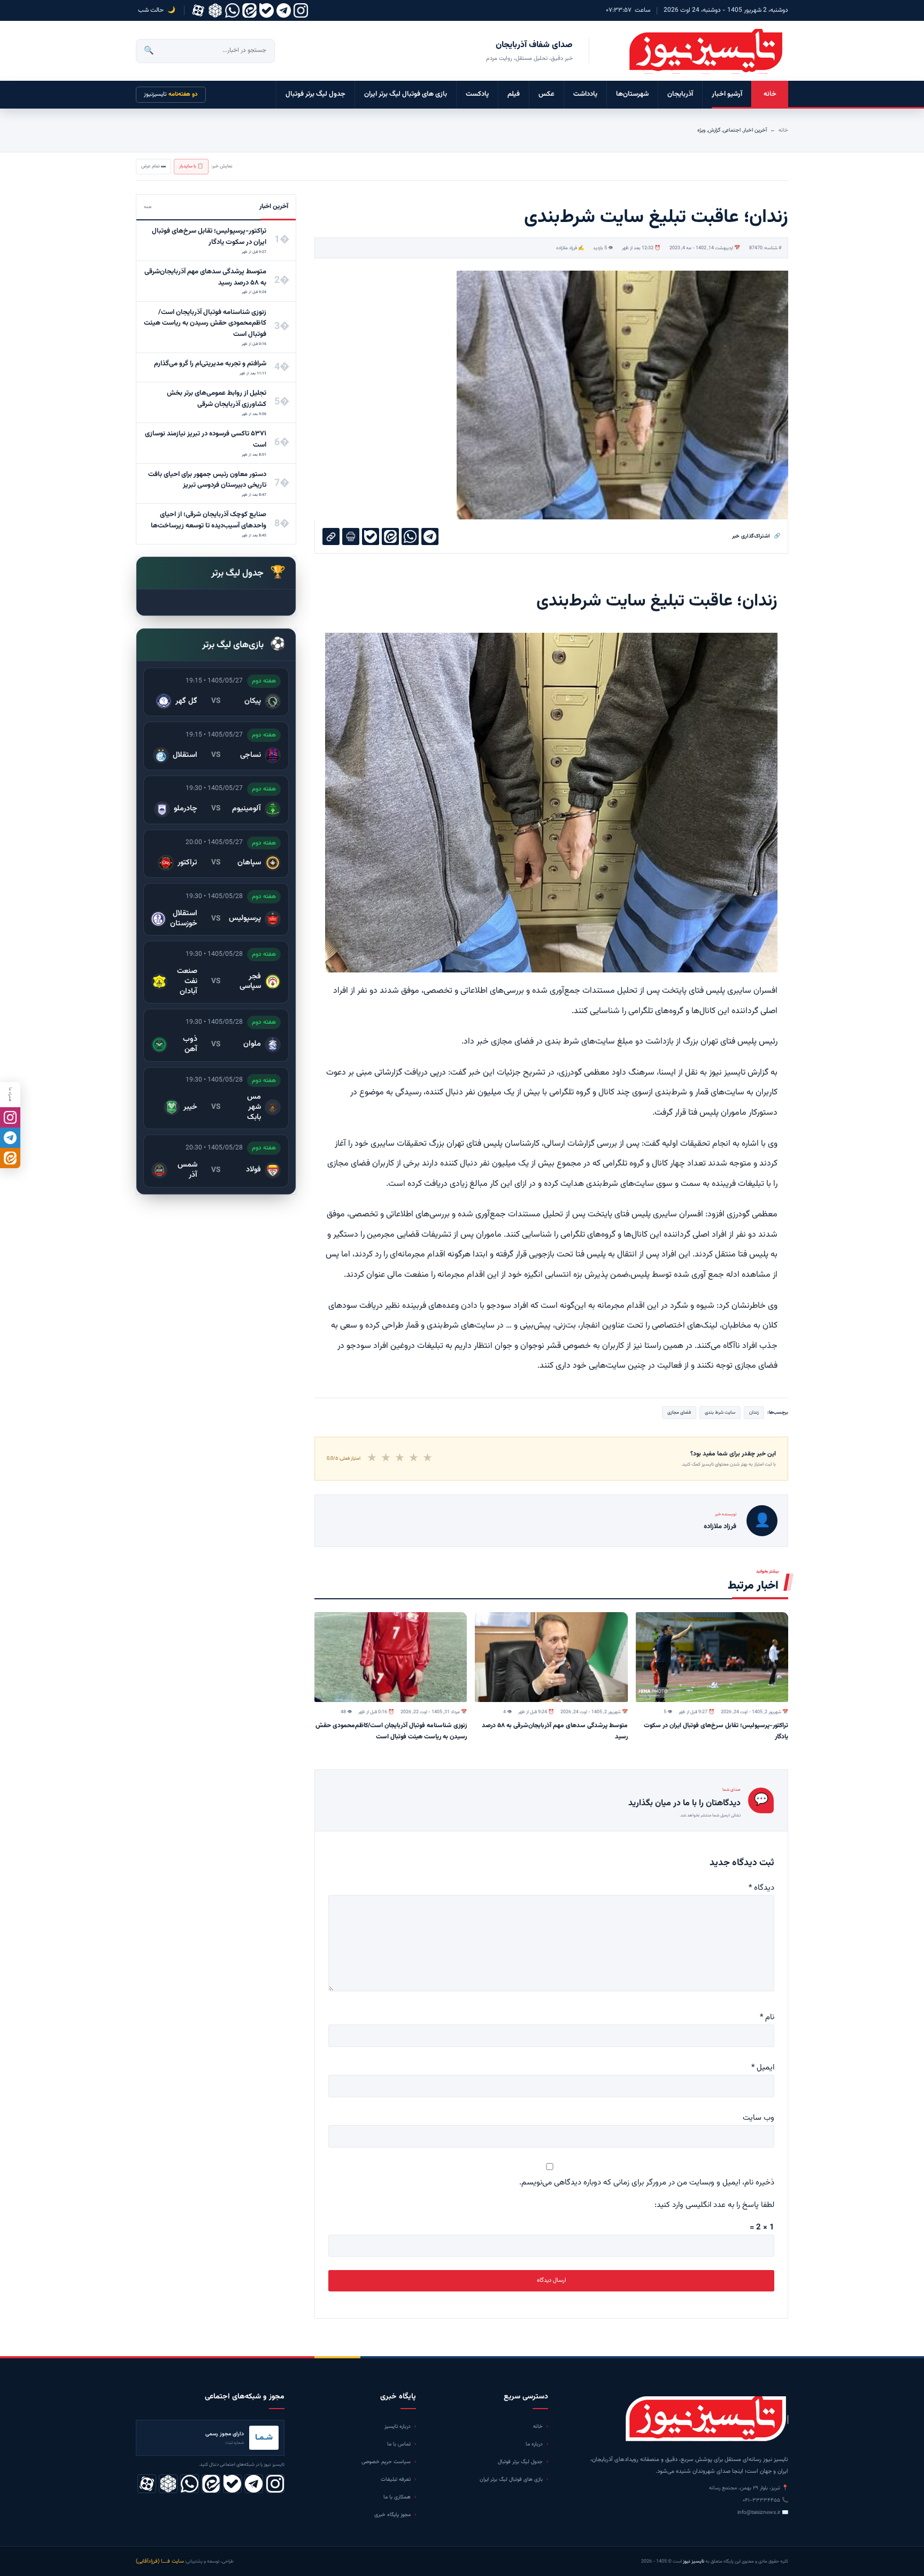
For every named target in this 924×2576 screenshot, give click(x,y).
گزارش (714, 130)
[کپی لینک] (331, 536)
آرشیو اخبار (727, 94)
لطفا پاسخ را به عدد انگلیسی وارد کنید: (714, 2205)
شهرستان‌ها (632, 94)
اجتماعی (732, 130)
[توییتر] (215, 10)
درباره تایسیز (398, 2426)
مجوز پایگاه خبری (392, 2515)
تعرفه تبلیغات (396, 2479)
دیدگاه (761, 1888)
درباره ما (534, 2444)
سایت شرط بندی (720, 1413)
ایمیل (763, 2068)
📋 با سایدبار (191, 166)
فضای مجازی (679, 1413)
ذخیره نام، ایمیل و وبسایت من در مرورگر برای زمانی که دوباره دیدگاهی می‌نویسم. (647, 2183)
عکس (546, 94)
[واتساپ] (232, 10)
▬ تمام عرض (153, 166)
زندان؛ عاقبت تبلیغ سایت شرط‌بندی (657, 601)
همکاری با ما (397, 2497)
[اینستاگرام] (301, 10)
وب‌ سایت (759, 2118)
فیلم (514, 94)
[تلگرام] (284, 10)
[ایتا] (10, 1158)
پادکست (477, 94)
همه (148, 207)
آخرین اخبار (755, 130)
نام (767, 2017)
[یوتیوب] (267, 10)
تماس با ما (399, 2444)
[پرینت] (351, 536)
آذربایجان (680, 94)
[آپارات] (198, 10)
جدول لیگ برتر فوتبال (315, 94)
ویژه (701, 130)
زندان (754, 1413)
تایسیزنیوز (171, 94)
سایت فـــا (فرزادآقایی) (160, 2561)
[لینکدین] (249, 10)
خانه (770, 94)
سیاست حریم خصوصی (386, 2462)
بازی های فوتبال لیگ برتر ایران (406, 94)
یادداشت (585, 94)
